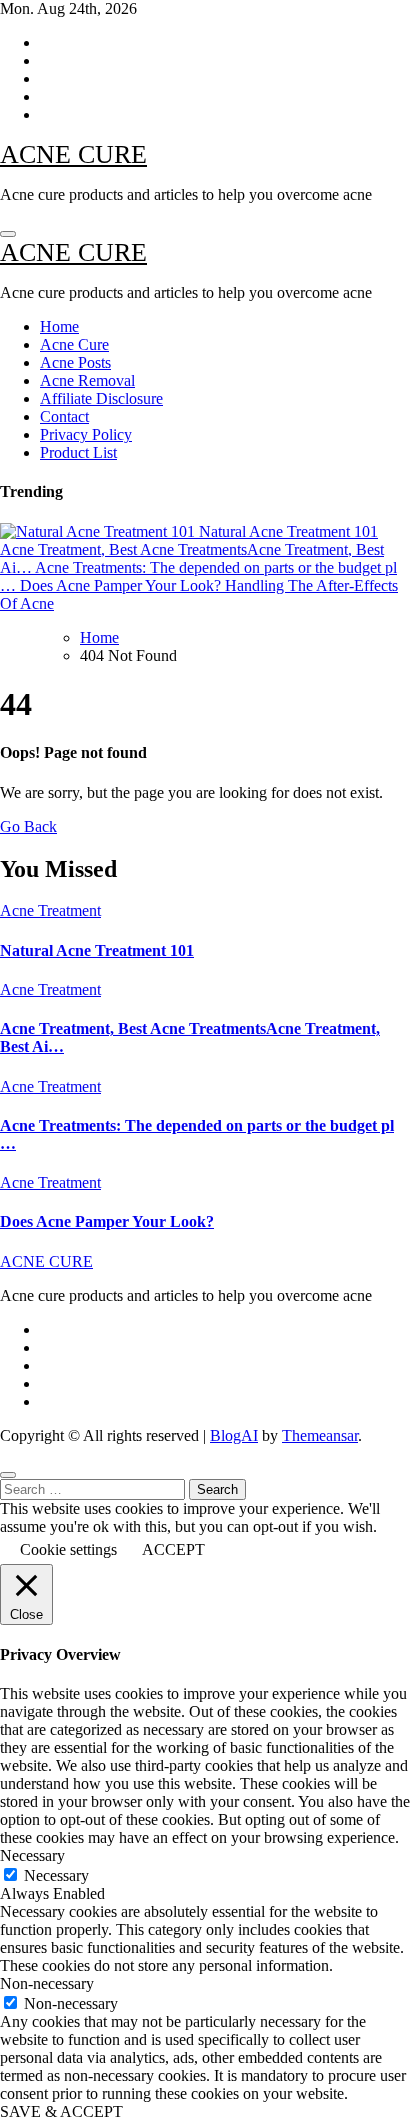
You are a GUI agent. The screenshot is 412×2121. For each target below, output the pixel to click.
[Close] (8, 1475)
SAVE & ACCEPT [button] (61, 2111)
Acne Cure (74, 344)
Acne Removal (87, 380)
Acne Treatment (50, 910)
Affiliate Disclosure (101, 398)
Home (59, 326)
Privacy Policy (86, 434)
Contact (64, 416)
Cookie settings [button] (68, 1549)
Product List (78, 452)
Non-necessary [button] (47, 1983)
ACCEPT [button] (173, 1549)
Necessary (56, 1875)
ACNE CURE (73, 154)
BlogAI (234, 1435)
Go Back (28, 826)
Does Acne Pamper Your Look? (107, 1221)
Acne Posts (75, 362)
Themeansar (320, 1435)
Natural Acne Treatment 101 (97, 950)
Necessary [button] (32, 1855)
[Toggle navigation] (8, 234)
